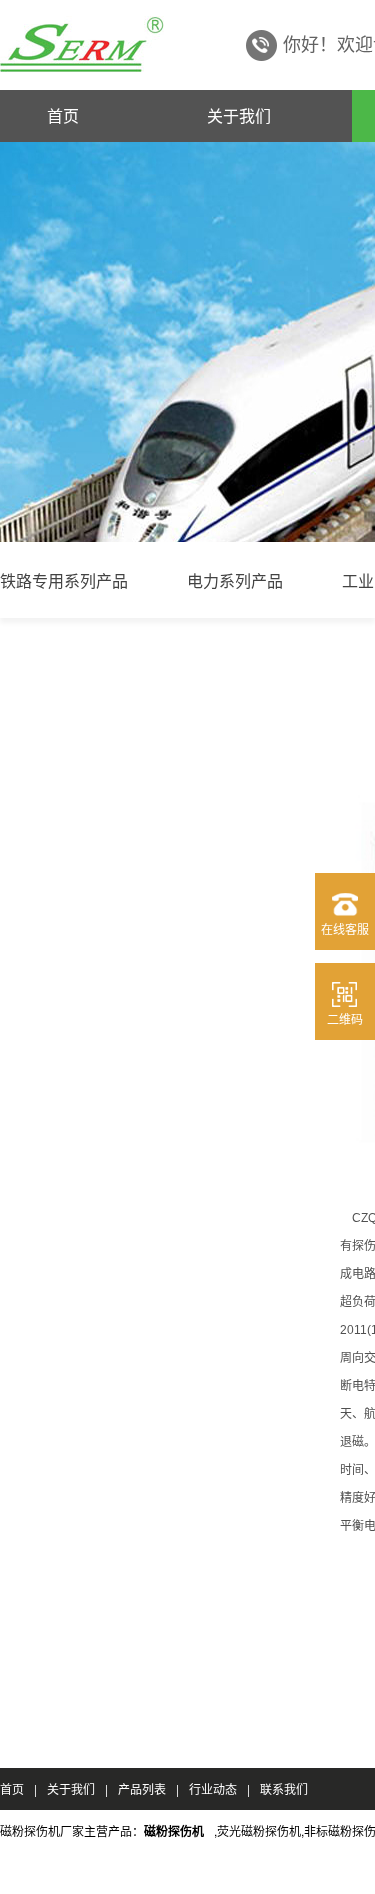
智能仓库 (34, 1872)
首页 (63, 115)
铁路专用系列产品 (64, 580)
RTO (176, 1872)
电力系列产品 (235, 580)
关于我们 (239, 115)
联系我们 (284, 1788)
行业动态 (213, 1788)
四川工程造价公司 (260, 1872)
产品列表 (142, 1788)
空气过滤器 (111, 1872)
